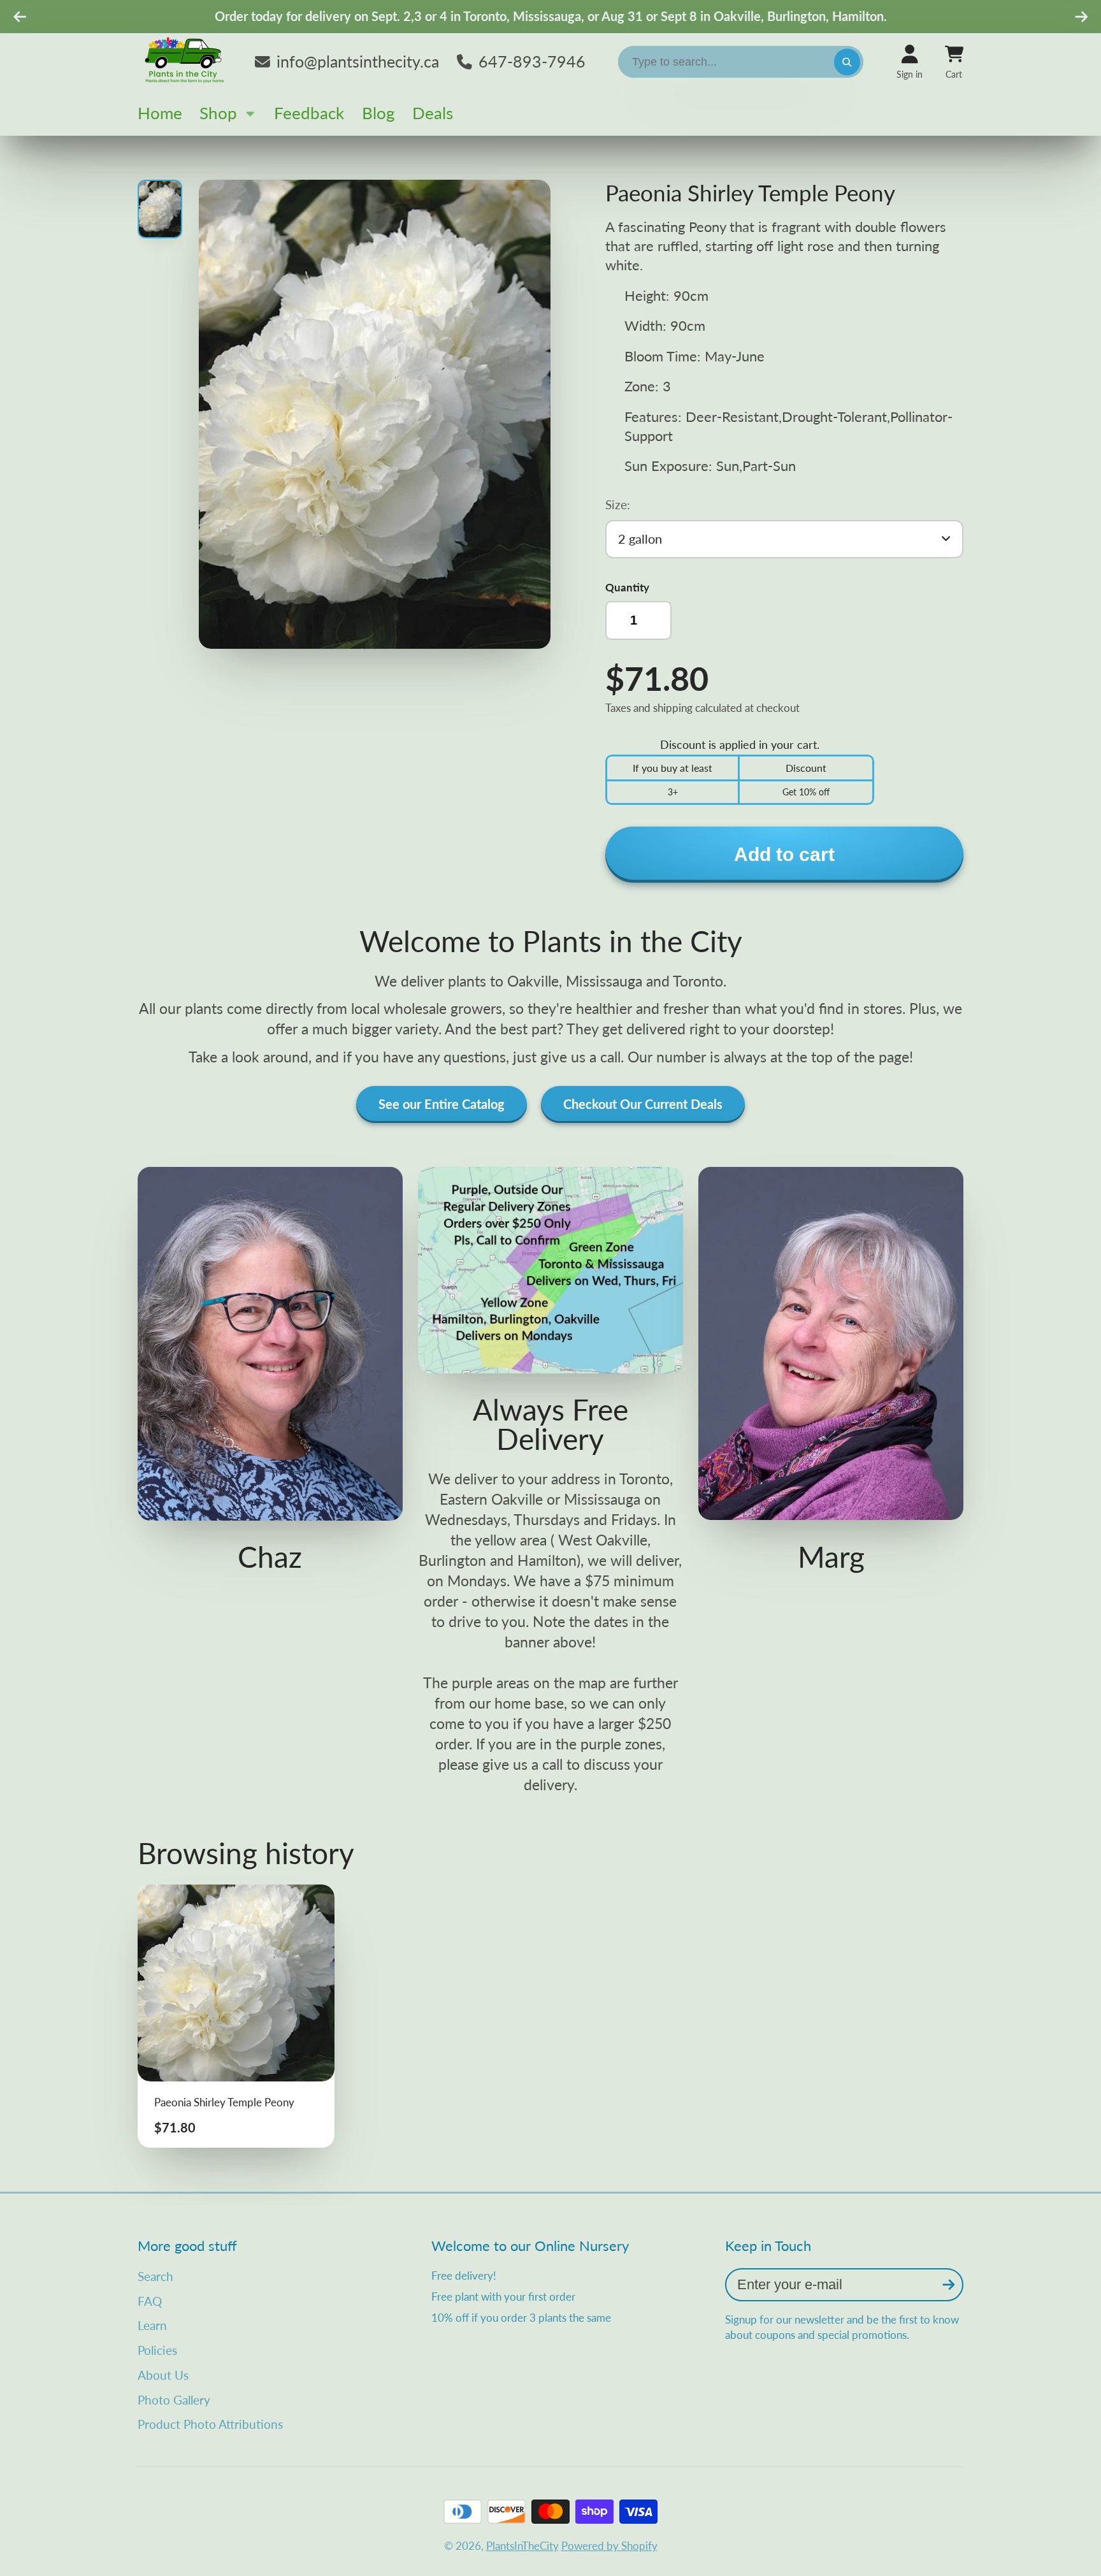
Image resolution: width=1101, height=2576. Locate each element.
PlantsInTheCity (522, 2546)
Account (910, 62)
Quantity (627, 587)
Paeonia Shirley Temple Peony (236, 2016)
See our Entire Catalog (442, 1104)
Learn (152, 2325)
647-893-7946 (532, 61)
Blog (378, 113)
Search (155, 2276)
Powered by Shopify (609, 2546)
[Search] (847, 62)
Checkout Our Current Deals (643, 1104)
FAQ (150, 2301)
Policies (157, 2350)
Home (160, 113)
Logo (185, 62)
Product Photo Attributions (210, 2424)
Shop (218, 113)
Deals (433, 113)
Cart (954, 62)
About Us (163, 2375)
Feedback (309, 113)
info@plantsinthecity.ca (358, 61)
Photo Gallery (174, 2400)
